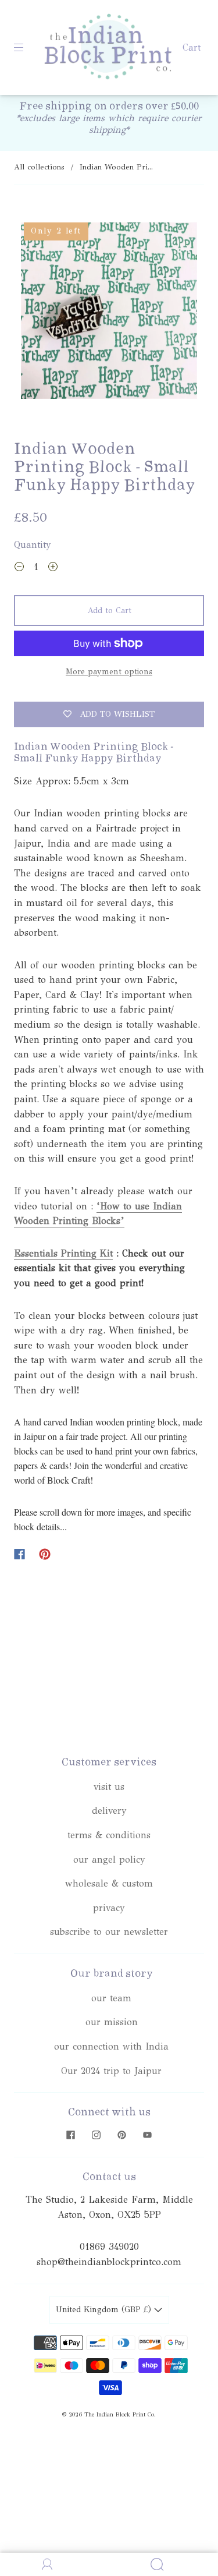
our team (111, 1998)
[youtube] (148, 2135)
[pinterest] (122, 2135)
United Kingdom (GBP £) (105, 2310)
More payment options (109, 672)
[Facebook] (19, 1554)
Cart (192, 47)
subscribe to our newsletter (109, 1932)
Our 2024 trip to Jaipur (111, 2071)
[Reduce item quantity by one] (19, 568)
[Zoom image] (109, 313)
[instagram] (97, 2135)
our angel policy (109, 1860)
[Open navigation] (27, 48)
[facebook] (71, 2135)
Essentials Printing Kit (63, 1253)
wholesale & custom (109, 1883)
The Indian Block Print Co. (120, 2415)
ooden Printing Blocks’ (74, 1221)
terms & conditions (109, 1835)
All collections (39, 167)
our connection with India (111, 2046)
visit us (109, 1787)
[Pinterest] (45, 1554)
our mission (112, 2022)
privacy (109, 1908)
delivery (109, 1811)
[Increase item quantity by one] (53, 568)
